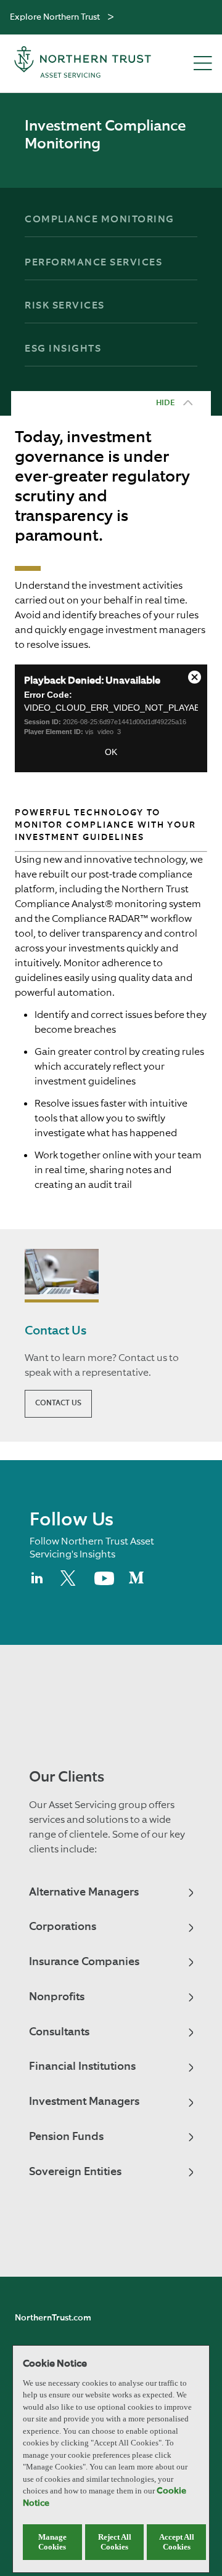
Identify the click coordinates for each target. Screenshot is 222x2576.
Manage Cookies (52, 2542)
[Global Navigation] (111, 18)
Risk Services (65, 306)
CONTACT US (58, 1403)
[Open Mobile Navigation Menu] (203, 64)
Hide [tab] (165, 403)
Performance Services (93, 263)
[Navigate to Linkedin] (38, 1583)
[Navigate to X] (70, 1583)
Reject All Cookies (115, 2542)
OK (111, 752)
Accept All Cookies (177, 2542)
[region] (111, 2459)
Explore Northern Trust (55, 17)
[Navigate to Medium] (136, 1583)
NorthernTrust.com (53, 2318)
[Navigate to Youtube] (104, 1583)
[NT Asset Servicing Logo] (83, 64)
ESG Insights (63, 349)
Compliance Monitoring (100, 220)
